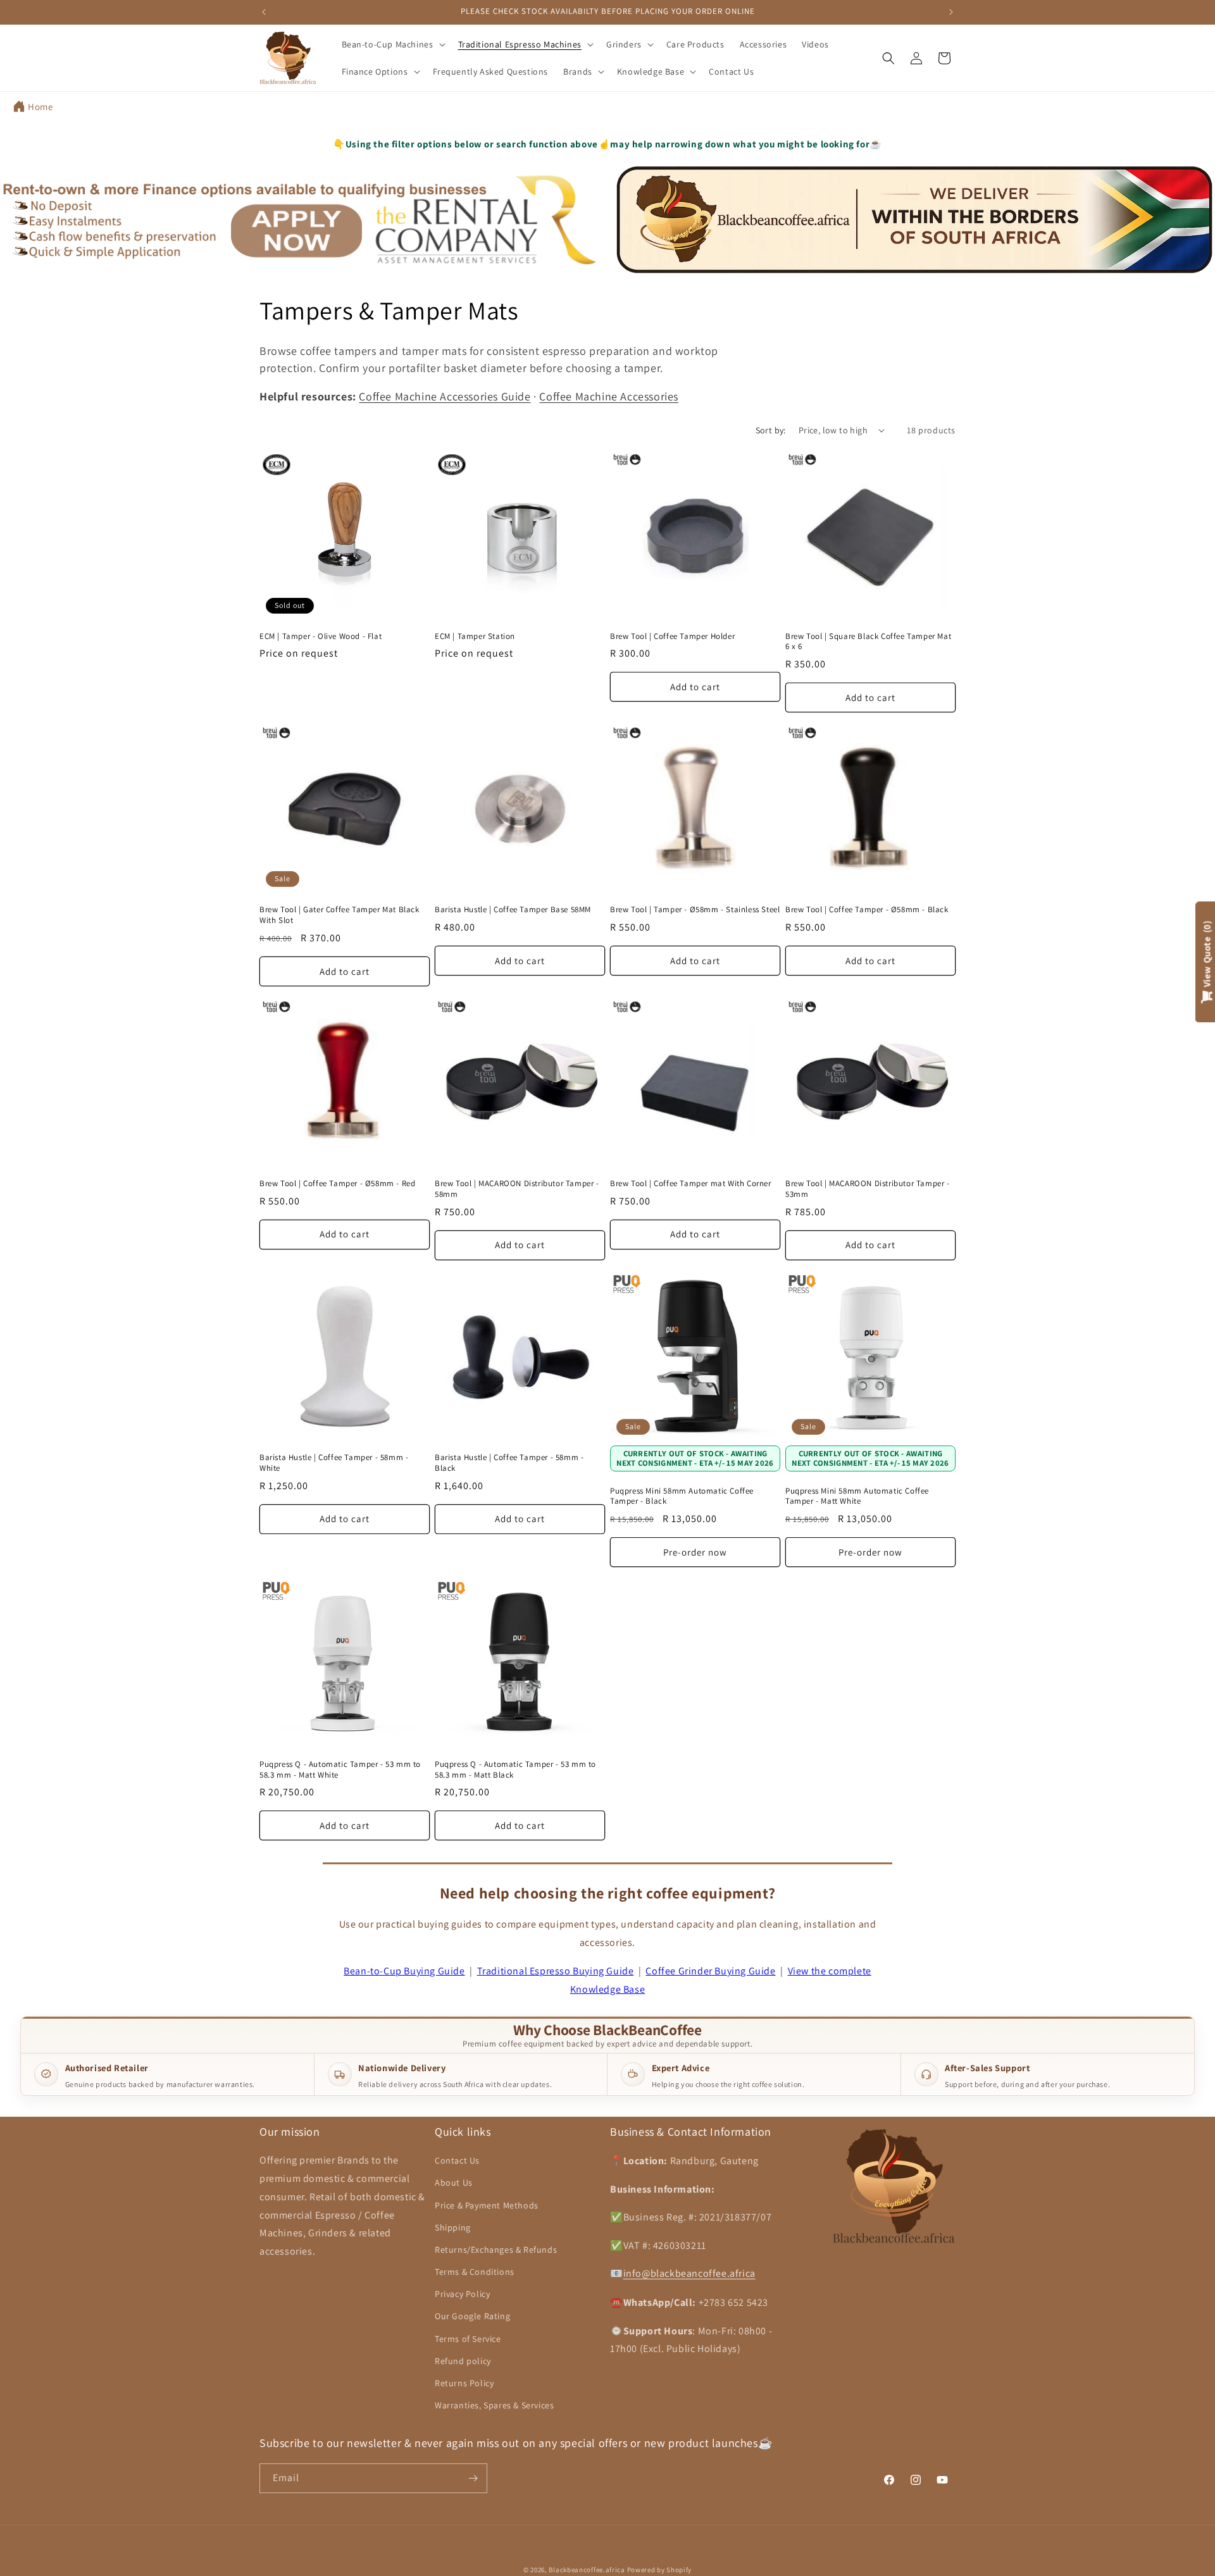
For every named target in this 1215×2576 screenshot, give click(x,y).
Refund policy (463, 2361)
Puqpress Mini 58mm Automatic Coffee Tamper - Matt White (857, 1496)
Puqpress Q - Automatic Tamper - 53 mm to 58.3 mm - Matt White (340, 1770)
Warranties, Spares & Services (494, 2405)
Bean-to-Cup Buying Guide (404, 1971)
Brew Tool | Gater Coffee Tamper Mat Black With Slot (340, 915)
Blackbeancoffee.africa (587, 2570)
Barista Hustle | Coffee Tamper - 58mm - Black (509, 1463)
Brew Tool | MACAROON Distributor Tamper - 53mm (868, 1189)
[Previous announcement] (264, 12)
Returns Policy (464, 2383)
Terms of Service (468, 2338)
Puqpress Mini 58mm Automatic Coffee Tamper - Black (682, 1496)
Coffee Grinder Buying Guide (710, 1971)
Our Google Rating (472, 2316)
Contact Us (457, 2160)
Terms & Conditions (475, 2272)
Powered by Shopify (660, 2570)
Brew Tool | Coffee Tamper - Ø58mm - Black (867, 910)
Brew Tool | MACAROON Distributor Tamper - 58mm (517, 1189)
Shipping (453, 2227)
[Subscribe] (473, 2478)
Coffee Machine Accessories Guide (445, 396)
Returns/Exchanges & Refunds (496, 2250)
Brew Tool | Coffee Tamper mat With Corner (691, 1184)
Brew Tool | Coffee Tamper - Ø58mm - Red (337, 1184)
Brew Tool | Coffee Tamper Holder (672, 636)
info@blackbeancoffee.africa (689, 2273)
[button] (392, 44)
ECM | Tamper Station (475, 636)
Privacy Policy (462, 2294)
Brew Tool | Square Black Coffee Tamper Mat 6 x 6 (868, 642)
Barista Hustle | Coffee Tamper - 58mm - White (334, 1463)
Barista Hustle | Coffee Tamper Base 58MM (513, 910)
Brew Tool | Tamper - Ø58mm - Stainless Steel (695, 910)
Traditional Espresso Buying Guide (556, 1971)
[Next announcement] (951, 12)
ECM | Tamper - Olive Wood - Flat (321, 636)
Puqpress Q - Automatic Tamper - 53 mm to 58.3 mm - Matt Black (515, 1770)
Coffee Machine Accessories (609, 396)
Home (40, 107)
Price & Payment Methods (487, 2205)
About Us (454, 2183)
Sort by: (771, 430)
